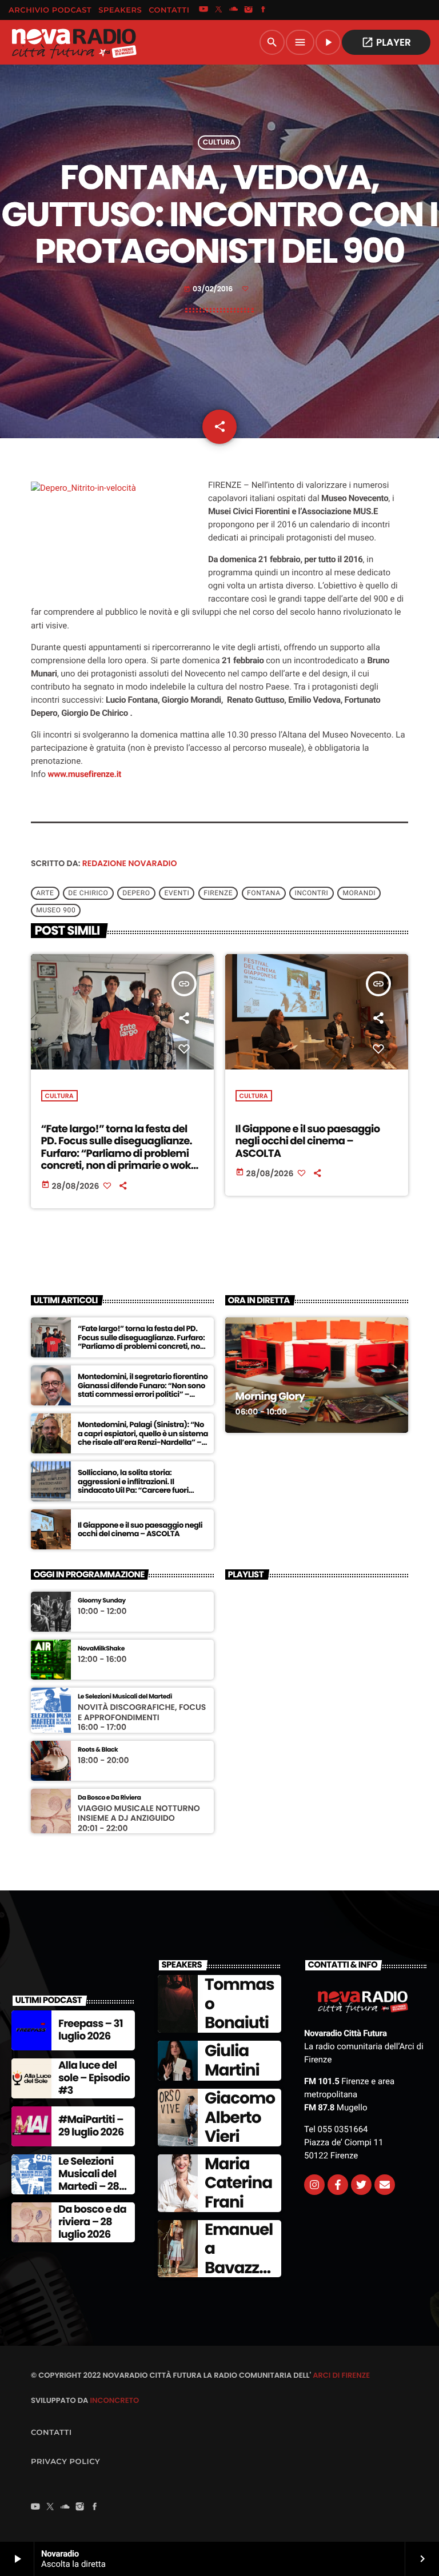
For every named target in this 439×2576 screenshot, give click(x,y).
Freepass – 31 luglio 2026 (91, 2030)
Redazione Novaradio (130, 863)
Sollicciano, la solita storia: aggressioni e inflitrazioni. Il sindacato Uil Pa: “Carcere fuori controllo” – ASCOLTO (133, 1486)
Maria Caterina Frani (238, 2183)
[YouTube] (203, 10)
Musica (252, 1364)
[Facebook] (264, 10)
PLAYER (386, 42)
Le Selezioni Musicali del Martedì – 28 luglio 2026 (89, 2180)
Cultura (219, 143)
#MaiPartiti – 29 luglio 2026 (91, 2126)
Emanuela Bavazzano (239, 2258)
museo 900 (56, 910)
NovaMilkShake (101, 1648)
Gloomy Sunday (102, 1601)
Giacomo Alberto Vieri (240, 2117)
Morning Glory (270, 1397)
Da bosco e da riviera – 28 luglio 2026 (92, 2222)
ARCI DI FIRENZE (341, 2375)
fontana (264, 893)
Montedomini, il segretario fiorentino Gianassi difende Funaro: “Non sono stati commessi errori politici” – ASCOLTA (143, 1390)
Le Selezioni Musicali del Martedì (125, 1696)
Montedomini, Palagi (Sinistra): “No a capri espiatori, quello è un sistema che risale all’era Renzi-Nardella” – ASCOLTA (143, 1438)
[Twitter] (361, 2185)
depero (136, 893)
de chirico (88, 893)
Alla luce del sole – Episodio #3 (94, 2078)
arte (45, 893)
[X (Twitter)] (218, 10)
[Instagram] (249, 10)
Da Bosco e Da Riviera (109, 1798)
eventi (177, 893)
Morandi (359, 893)
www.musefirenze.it (85, 774)
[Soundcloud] (234, 10)
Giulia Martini (232, 2060)
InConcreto (114, 2400)
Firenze (218, 893)
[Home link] (74, 42)
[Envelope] (385, 2185)
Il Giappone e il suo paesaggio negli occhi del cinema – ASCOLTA (308, 1141)
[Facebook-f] (338, 2185)
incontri (312, 893)
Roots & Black (98, 1750)
